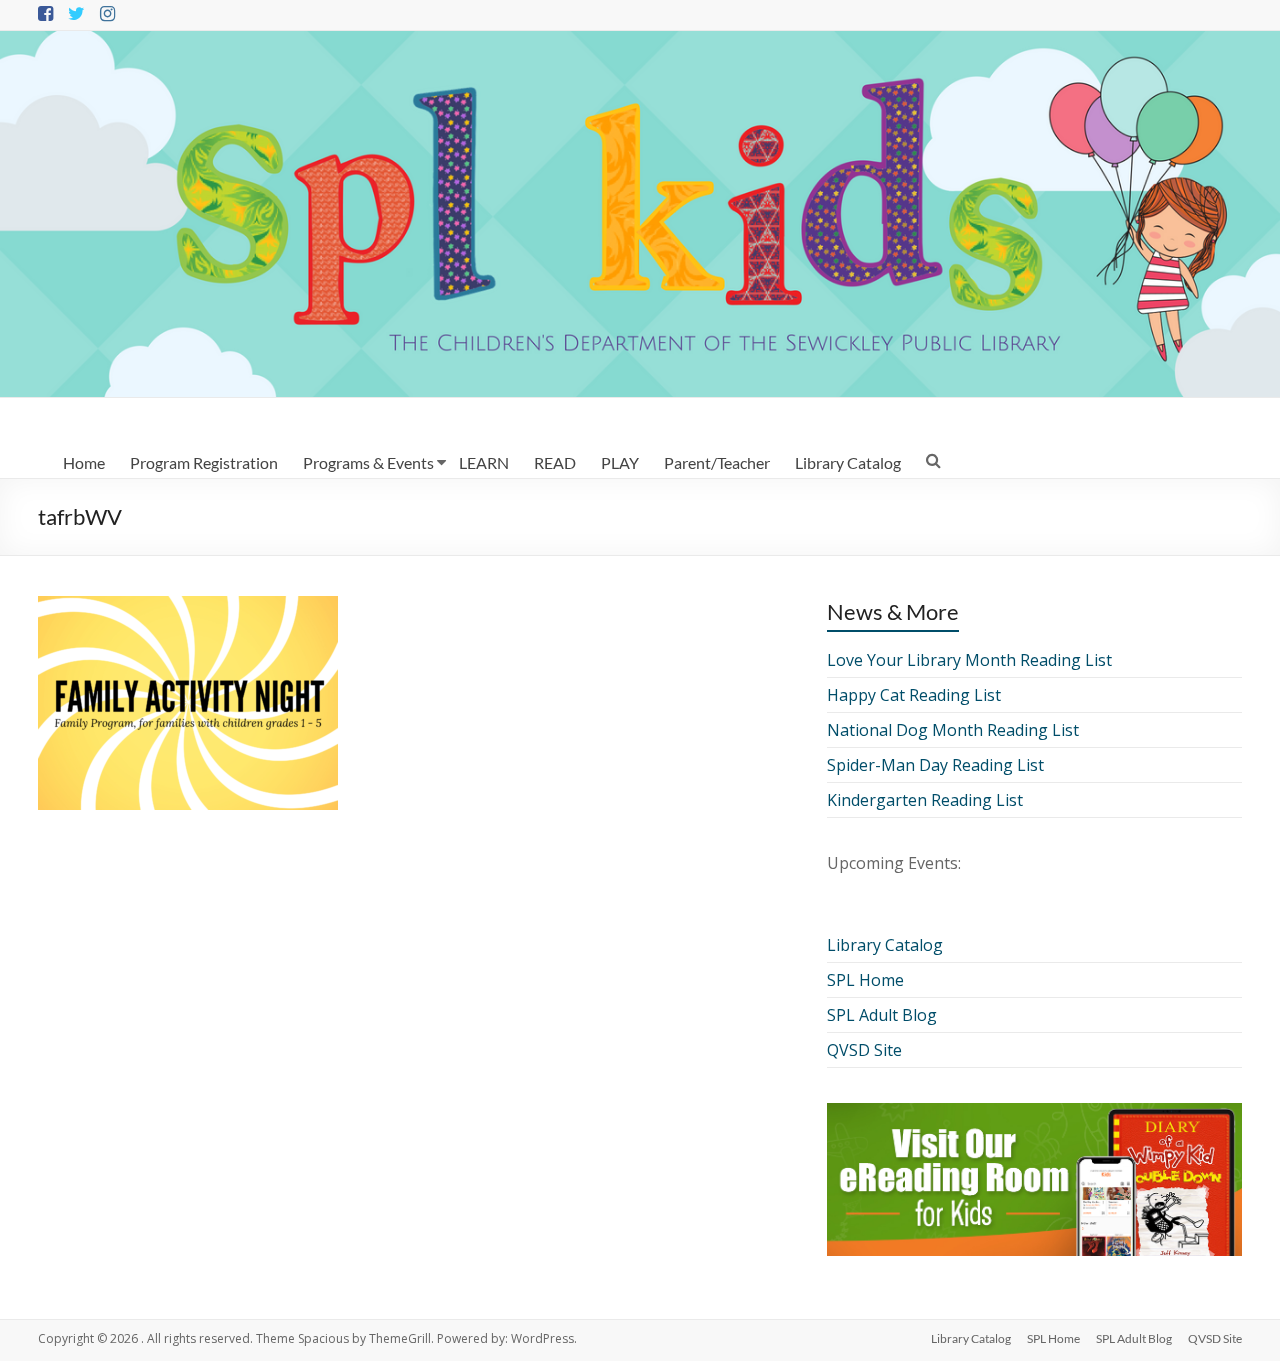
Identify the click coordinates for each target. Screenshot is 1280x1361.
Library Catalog (848, 462)
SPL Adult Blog (882, 1015)
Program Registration (204, 462)
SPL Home (865, 980)
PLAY (620, 462)
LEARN (484, 462)
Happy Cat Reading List (914, 695)
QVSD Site (864, 1050)
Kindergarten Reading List (925, 800)
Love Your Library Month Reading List (969, 660)
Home (84, 462)
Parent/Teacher (717, 462)
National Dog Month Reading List (953, 730)
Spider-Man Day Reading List (935, 765)
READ (555, 462)
